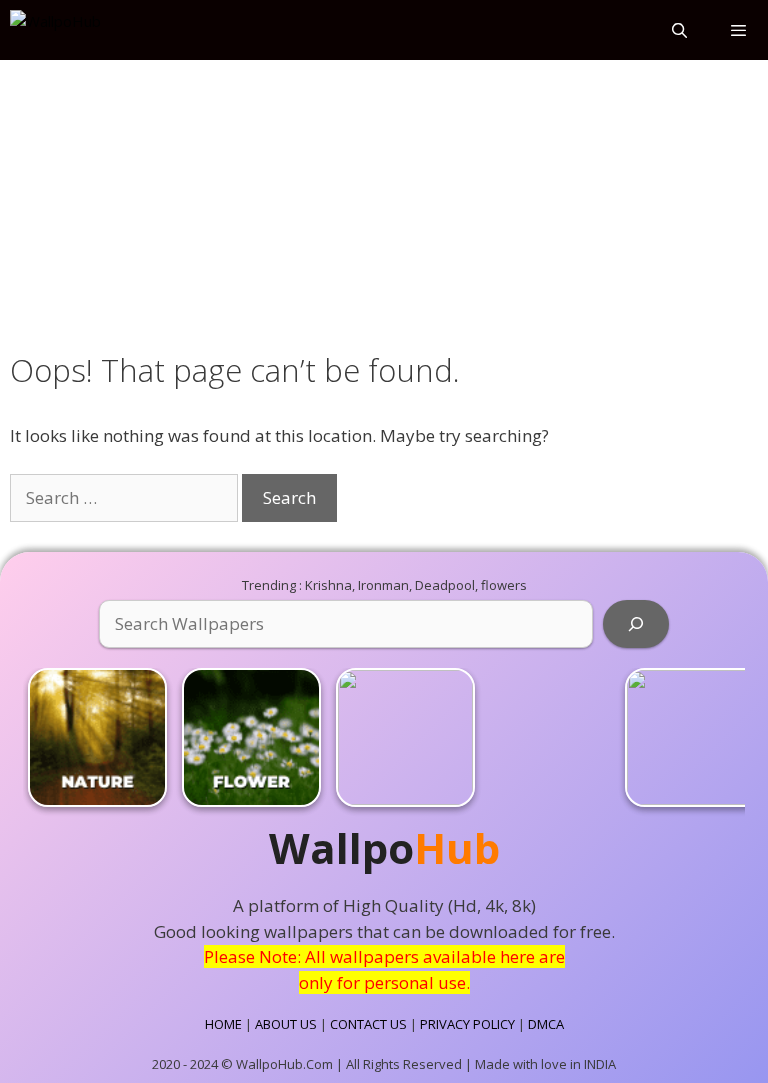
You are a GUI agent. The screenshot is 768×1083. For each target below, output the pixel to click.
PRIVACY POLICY (467, 1024)
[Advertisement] (384, 202)
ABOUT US (286, 1024)
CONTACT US (368, 1024)
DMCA (546, 1024)
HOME (223, 1024)
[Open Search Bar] (678, 30)
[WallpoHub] (55, 30)
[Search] (636, 624)
